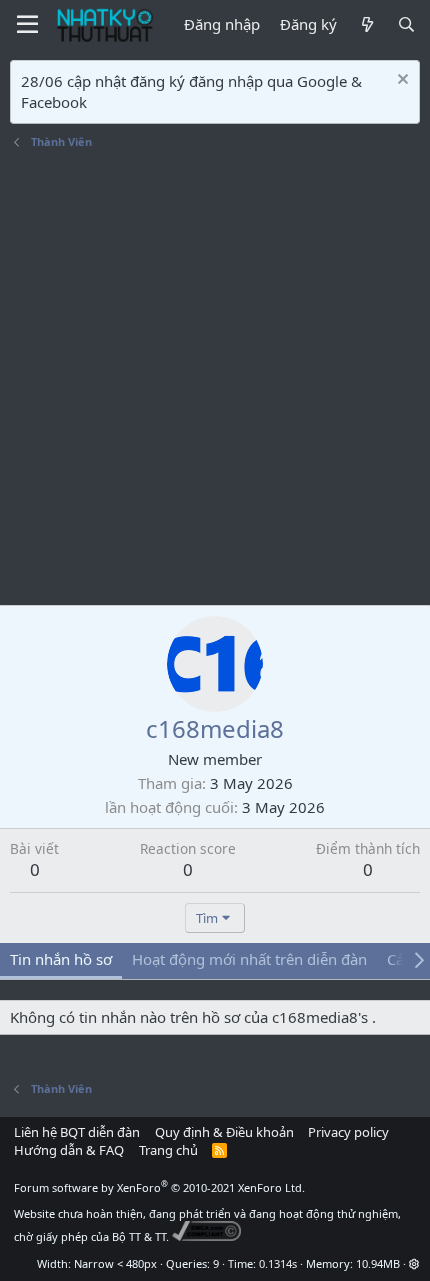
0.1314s (278, 1263)
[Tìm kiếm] (406, 24)
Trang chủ (168, 1150)
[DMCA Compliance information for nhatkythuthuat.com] (206, 1236)
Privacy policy (348, 1132)
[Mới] (366, 24)
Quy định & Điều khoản (224, 1132)
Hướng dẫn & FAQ (69, 1150)
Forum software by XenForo (159, 1187)
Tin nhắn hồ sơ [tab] (61, 959)
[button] (414, 1263)
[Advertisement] (215, 380)
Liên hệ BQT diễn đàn (77, 1132)
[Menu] (27, 25)
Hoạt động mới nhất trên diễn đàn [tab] (249, 959)
